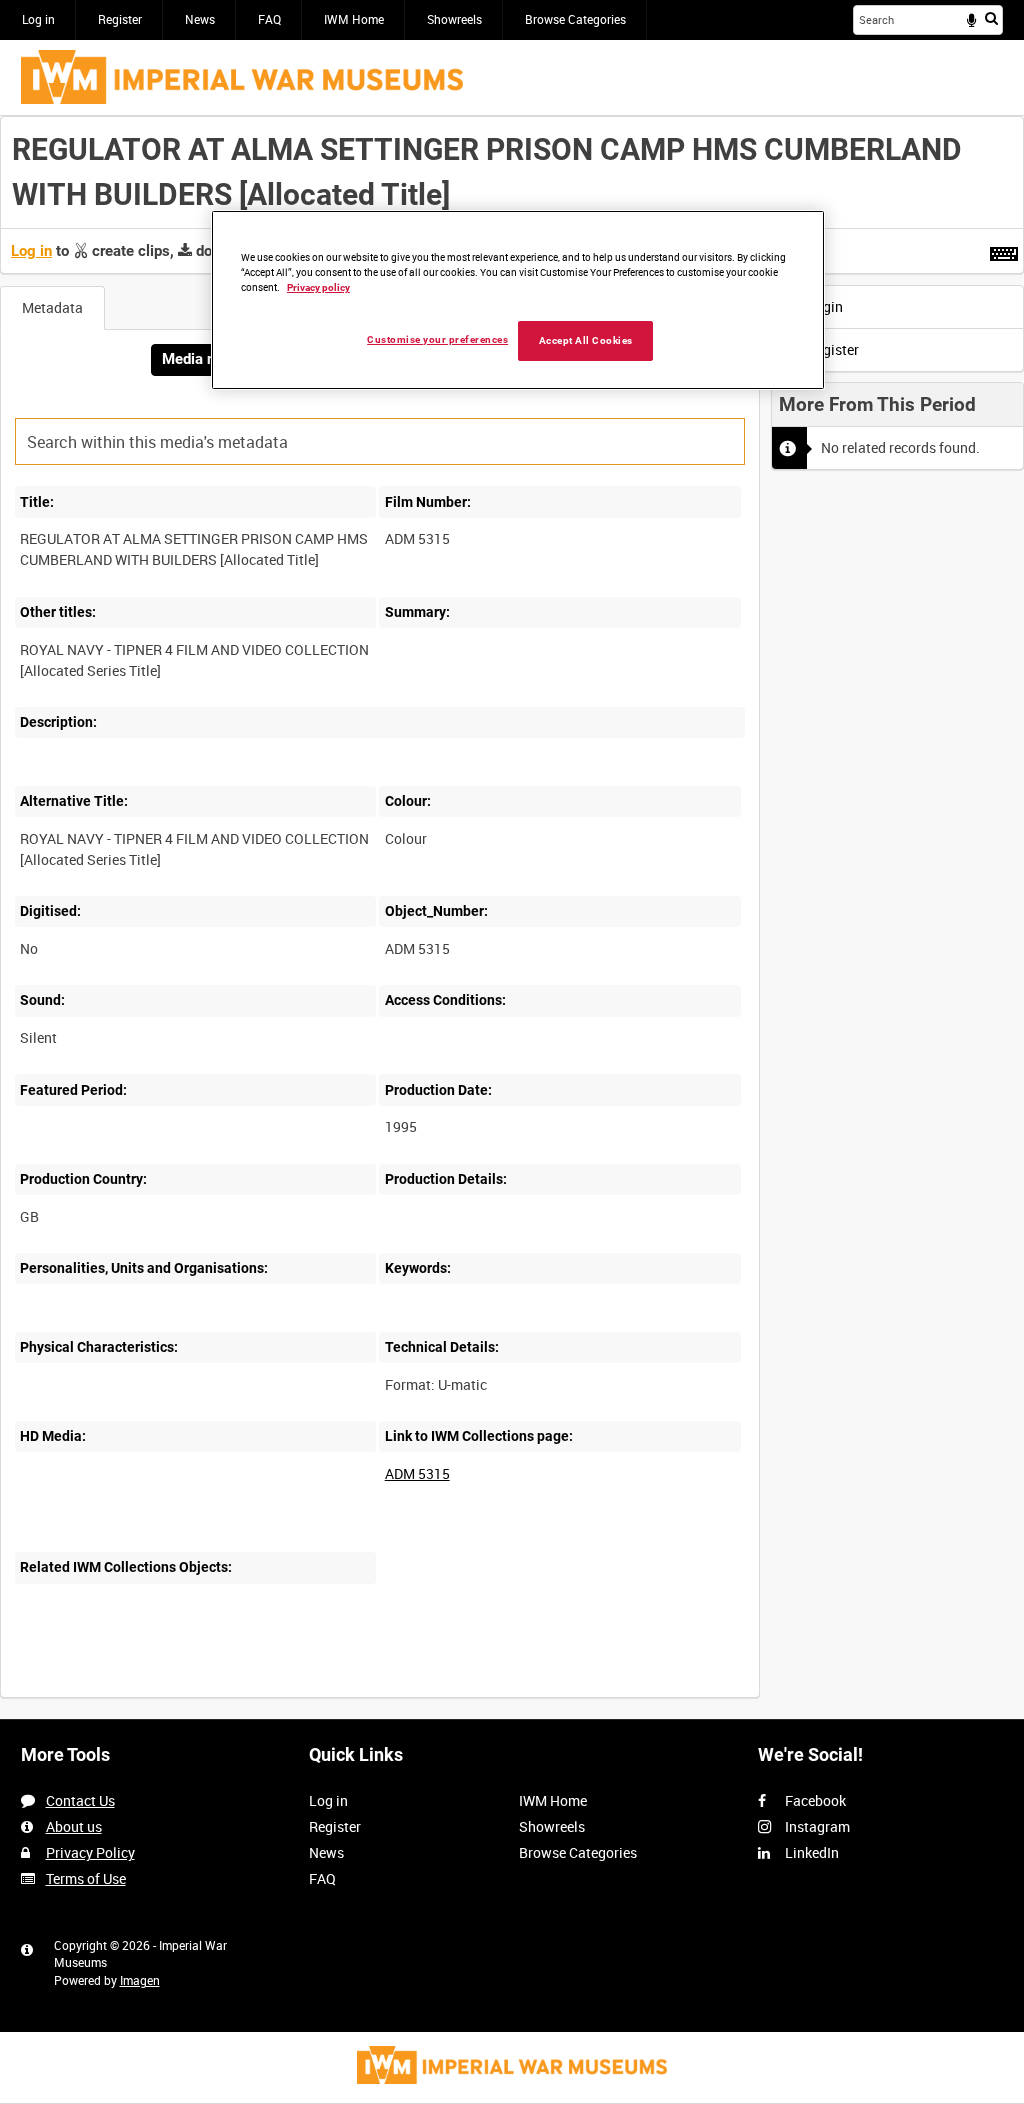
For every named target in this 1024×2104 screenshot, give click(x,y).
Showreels (454, 19)
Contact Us (80, 1800)
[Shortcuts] (1004, 250)
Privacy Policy (90, 1852)
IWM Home (354, 19)
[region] (518, 300)
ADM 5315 (417, 1473)
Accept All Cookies (586, 340)
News (200, 19)
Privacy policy (318, 287)
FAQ (269, 19)
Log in (38, 19)
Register (120, 19)
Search (991, 18)
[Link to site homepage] (242, 77)
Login (823, 306)
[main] (512, 917)
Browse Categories (575, 19)
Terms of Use (86, 1878)
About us (74, 1826)
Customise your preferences (437, 339)
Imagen (140, 1980)
